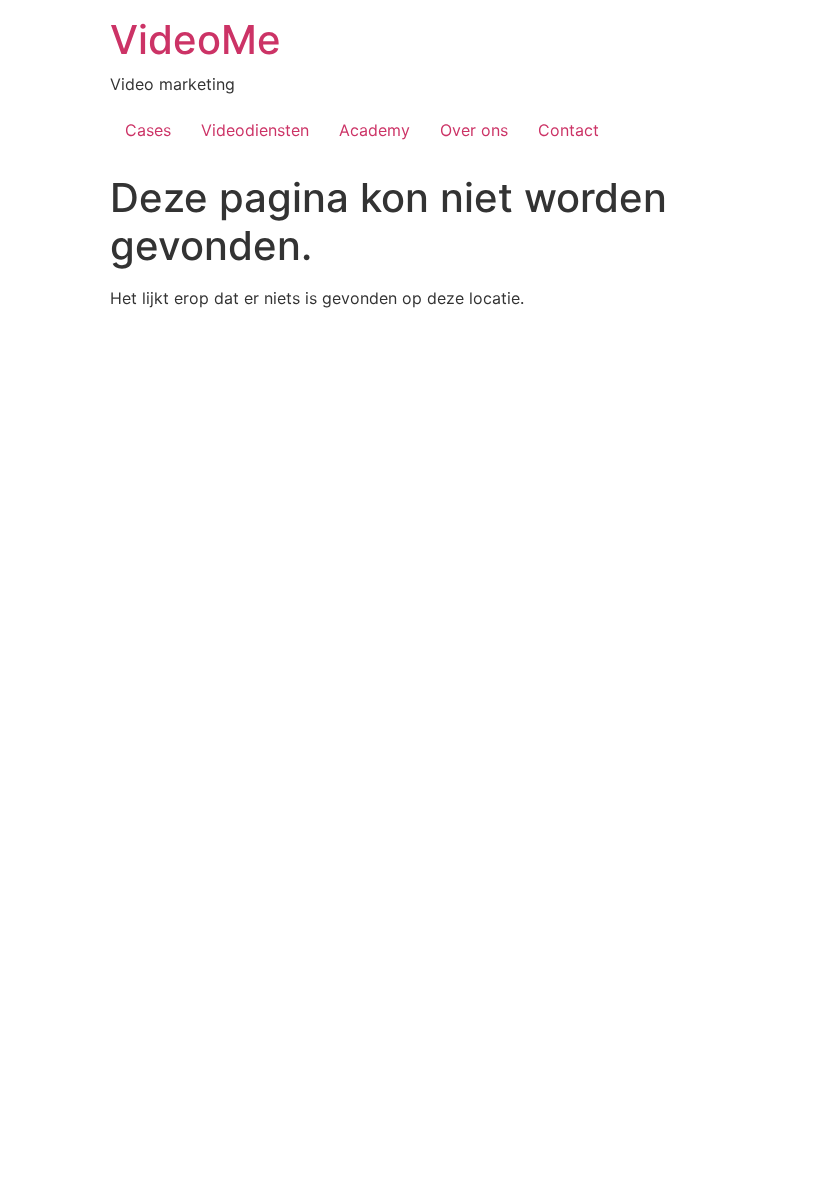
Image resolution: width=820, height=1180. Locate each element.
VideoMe (195, 39)
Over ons (474, 130)
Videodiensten (255, 130)
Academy (374, 130)
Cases (148, 130)
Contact (568, 130)
